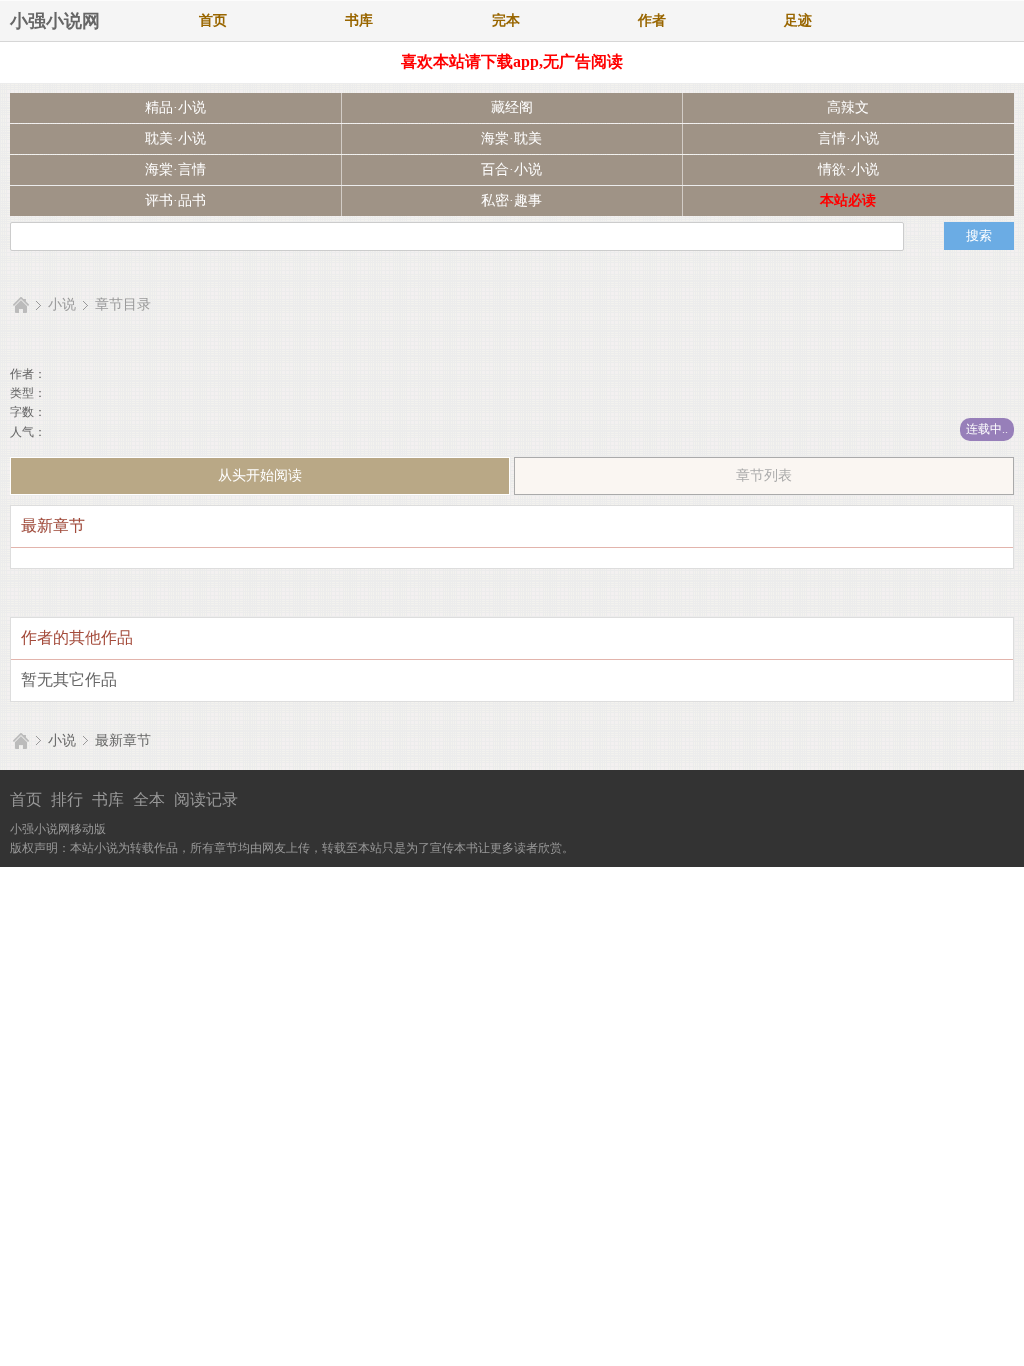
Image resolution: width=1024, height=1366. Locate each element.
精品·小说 (175, 107)
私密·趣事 (511, 200)
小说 (62, 304)
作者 (652, 20)
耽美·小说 (175, 138)
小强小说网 (55, 21)
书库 (359, 20)
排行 (67, 799)
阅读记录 (206, 799)
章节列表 (764, 475)
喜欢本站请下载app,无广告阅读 (512, 61)
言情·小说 (848, 138)
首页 (213, 20)
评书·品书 (175, 200)
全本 (149, 799)
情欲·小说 (848, 169)
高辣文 (848, 107)
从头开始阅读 (260, 475)
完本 (506, 20)
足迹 (798, 20)
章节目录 (123, 304)
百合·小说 (511, 169)
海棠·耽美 (511, 138)
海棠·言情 (175, 169)
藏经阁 (512, 107)
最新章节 (123, 740)
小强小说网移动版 (58, 829)
